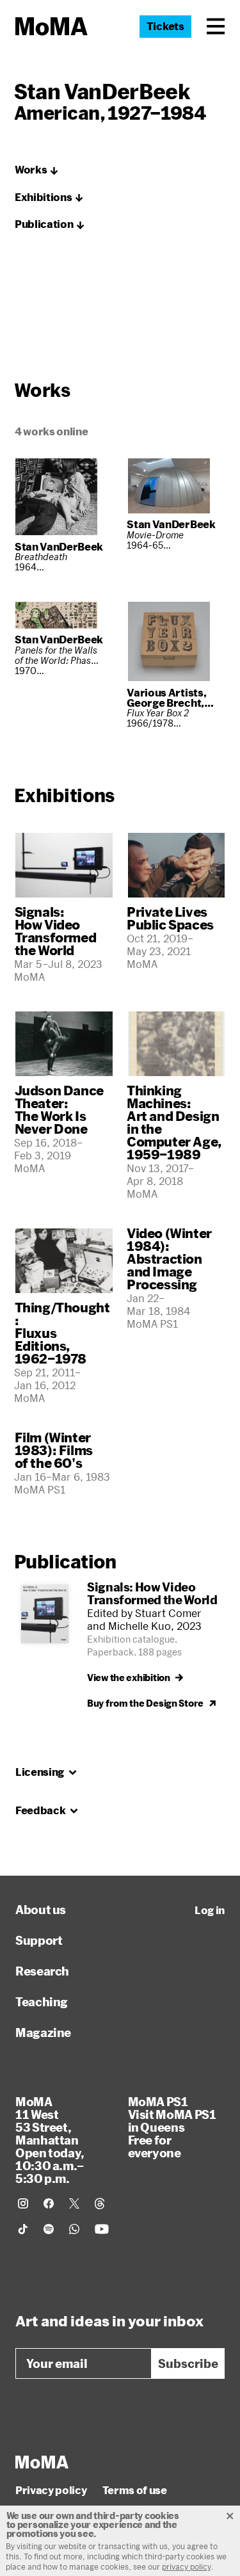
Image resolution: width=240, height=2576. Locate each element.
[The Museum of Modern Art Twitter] (74, 2203)
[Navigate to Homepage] (52, 27)
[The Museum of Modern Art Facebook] (49, 2203)
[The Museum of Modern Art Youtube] (102, 2229)
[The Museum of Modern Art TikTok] (23, 2229)
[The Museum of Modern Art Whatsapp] (74, 2229)
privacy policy (187, 2566)
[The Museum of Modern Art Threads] (100, 2203)
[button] (216, 26)
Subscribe (188, 2363)
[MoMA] (42, 2462)
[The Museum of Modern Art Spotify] (49, 2229)
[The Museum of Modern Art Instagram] (23, 2203)
